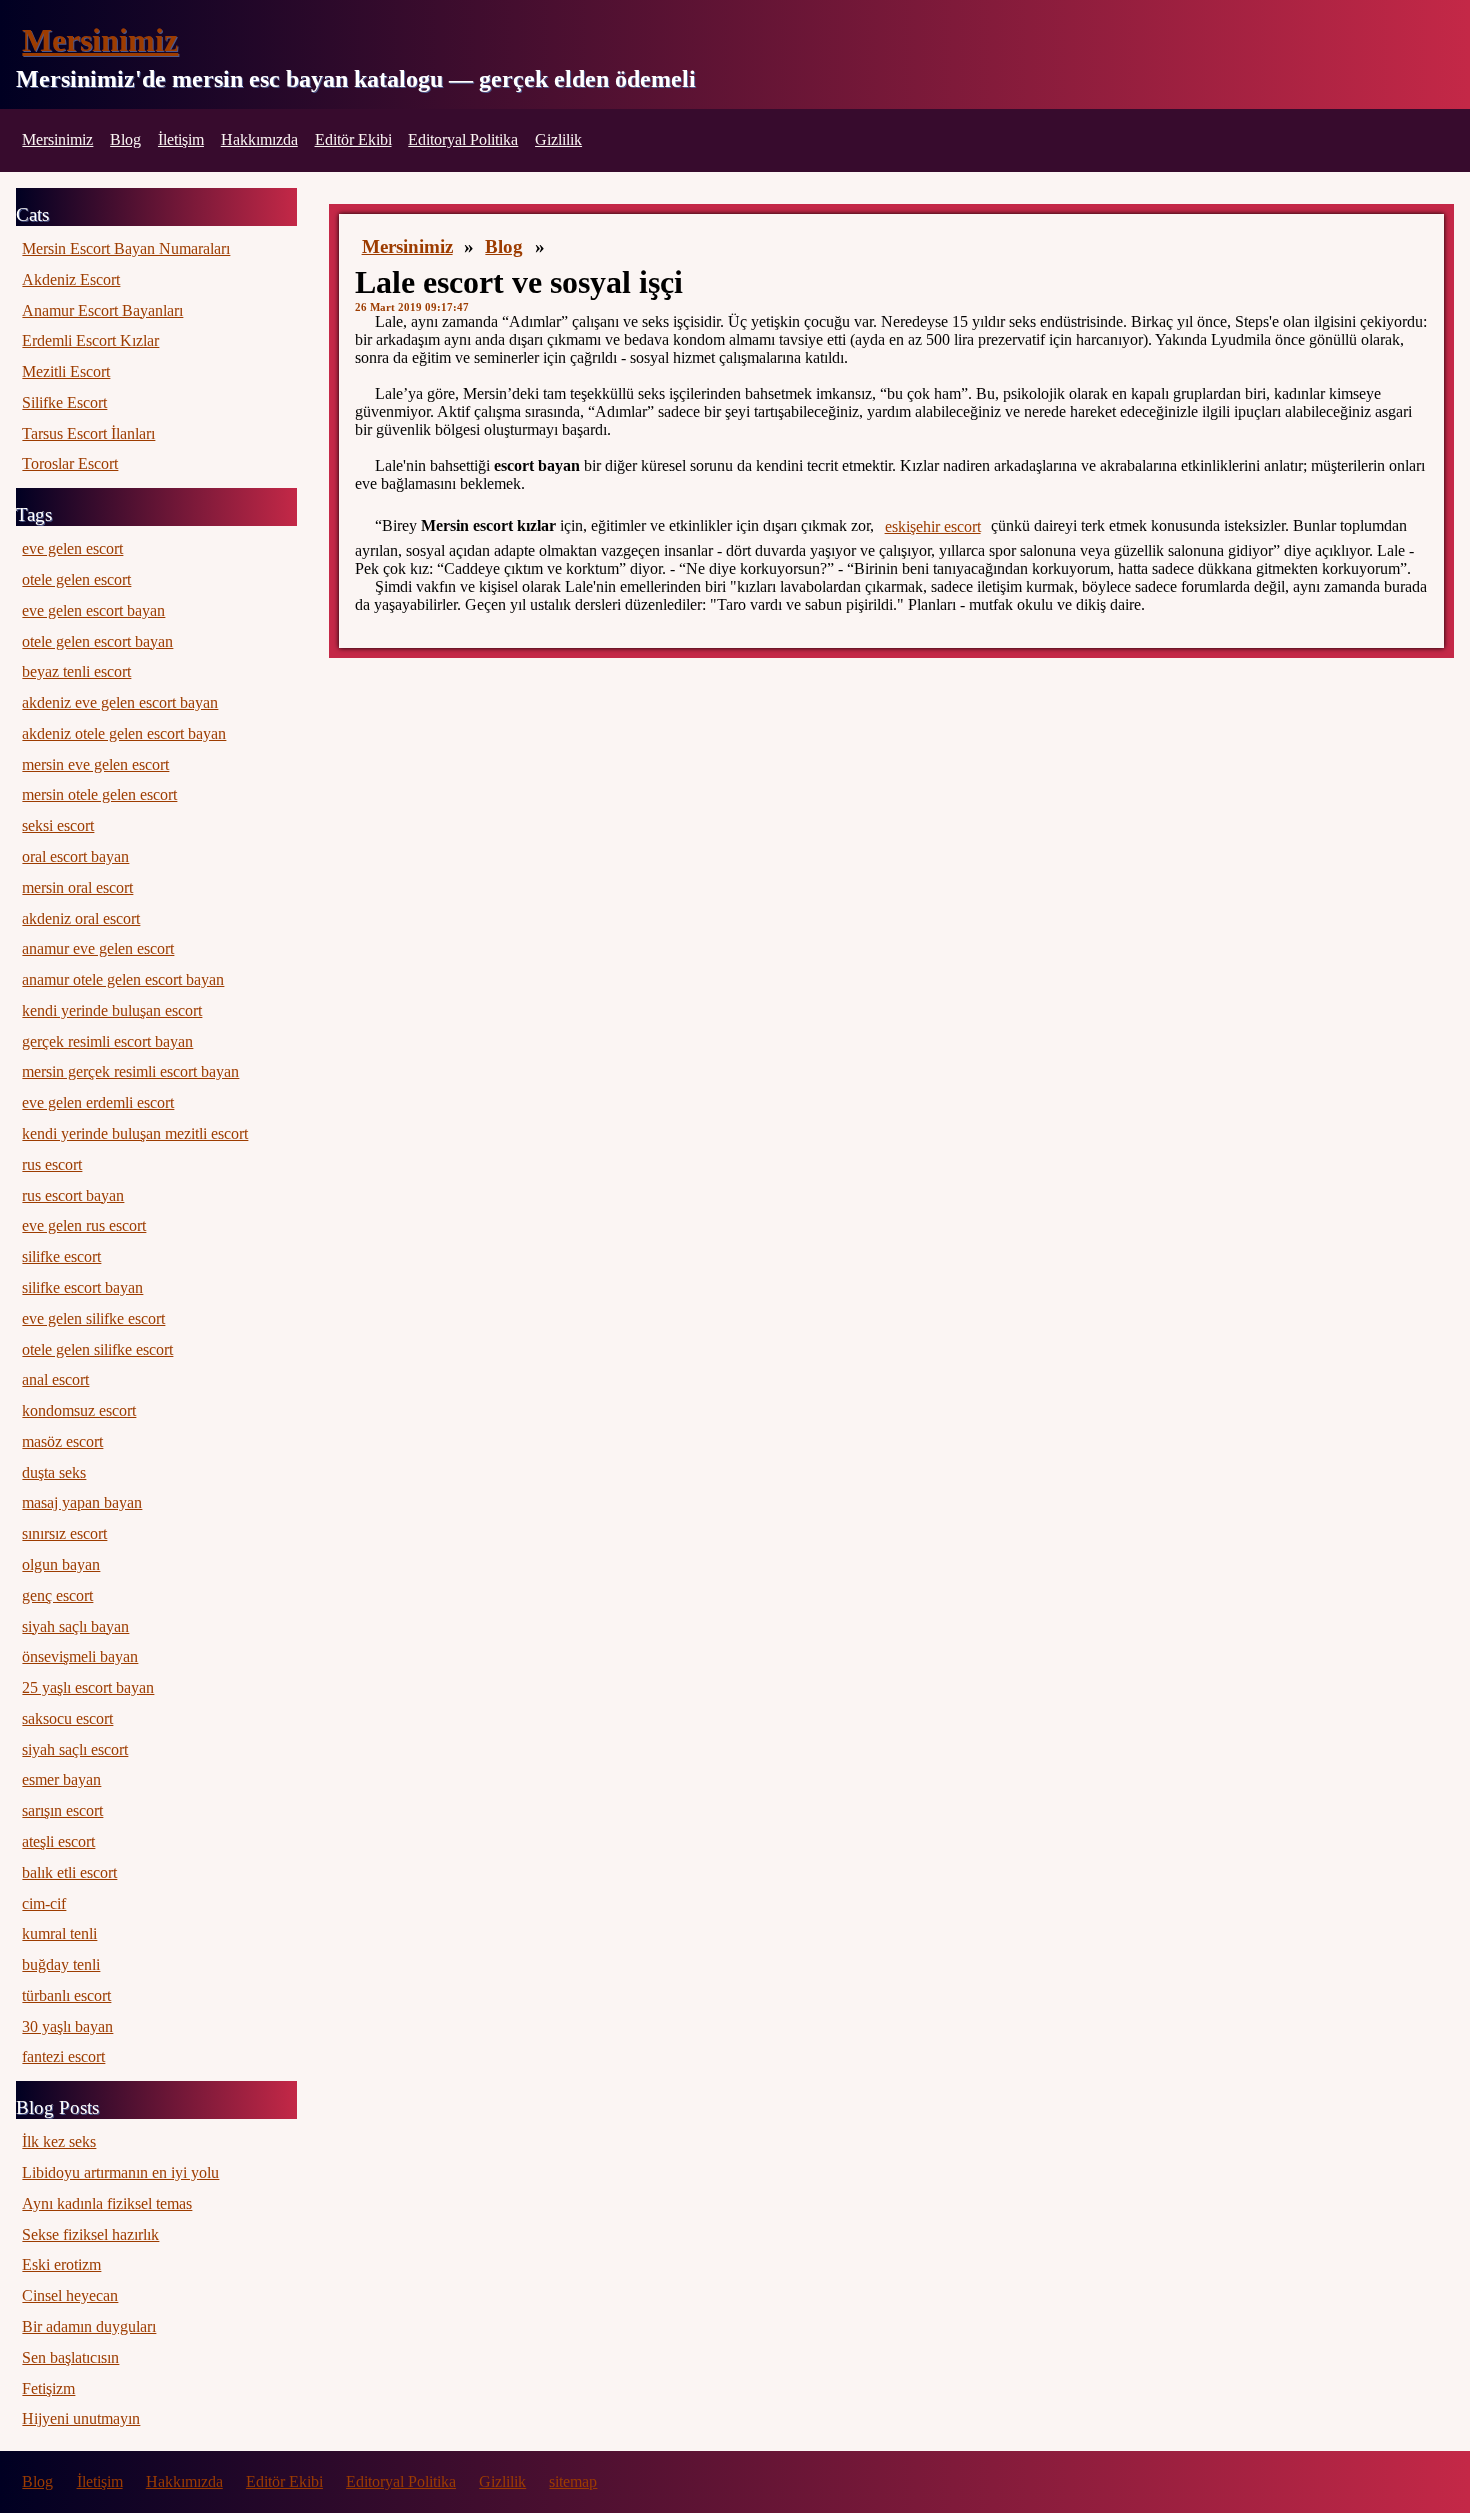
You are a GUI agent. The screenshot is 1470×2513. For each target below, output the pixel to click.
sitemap (573, 2481)
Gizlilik (558, 139)
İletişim (181, 139)
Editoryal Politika (463, 139)
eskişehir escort (933, 526)
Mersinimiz (100, 40)
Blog (125, 139)
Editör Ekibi (353, 139)
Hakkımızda (259, 139)
